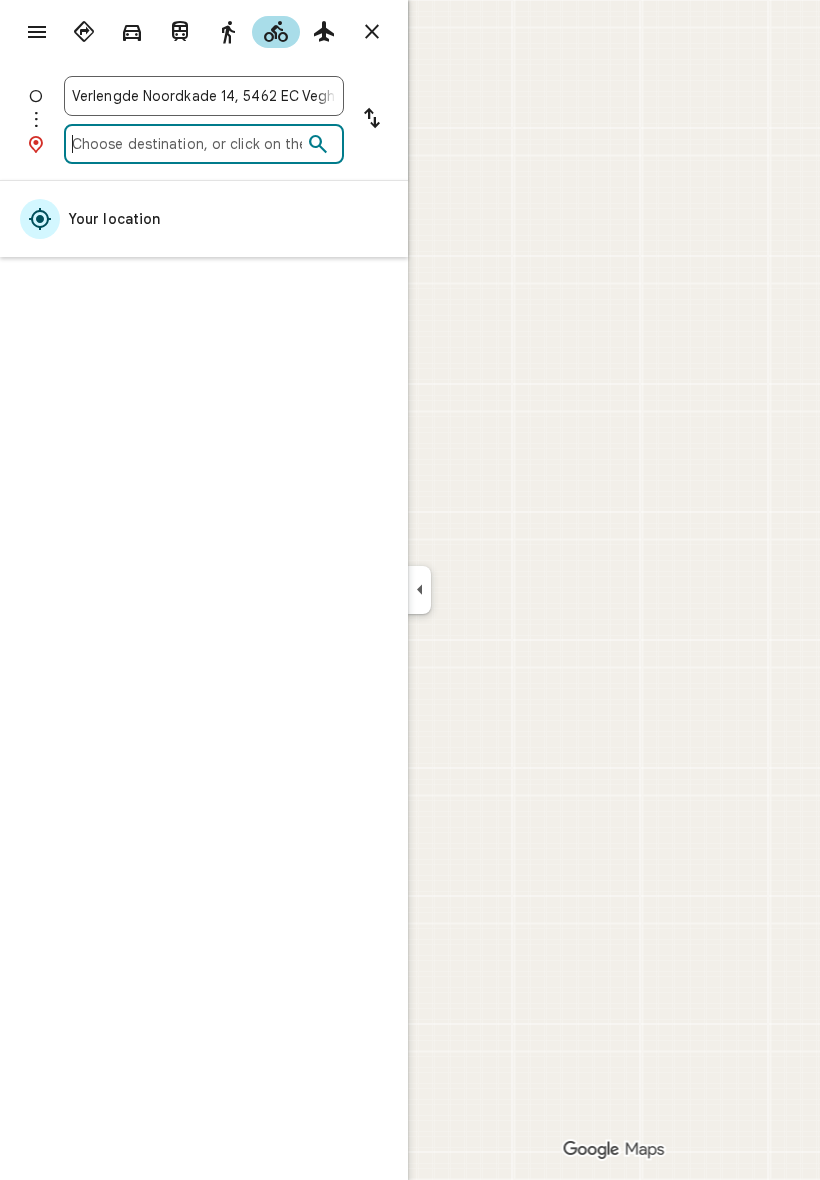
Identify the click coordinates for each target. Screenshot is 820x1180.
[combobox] (204, 96)
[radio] (84, 32)
